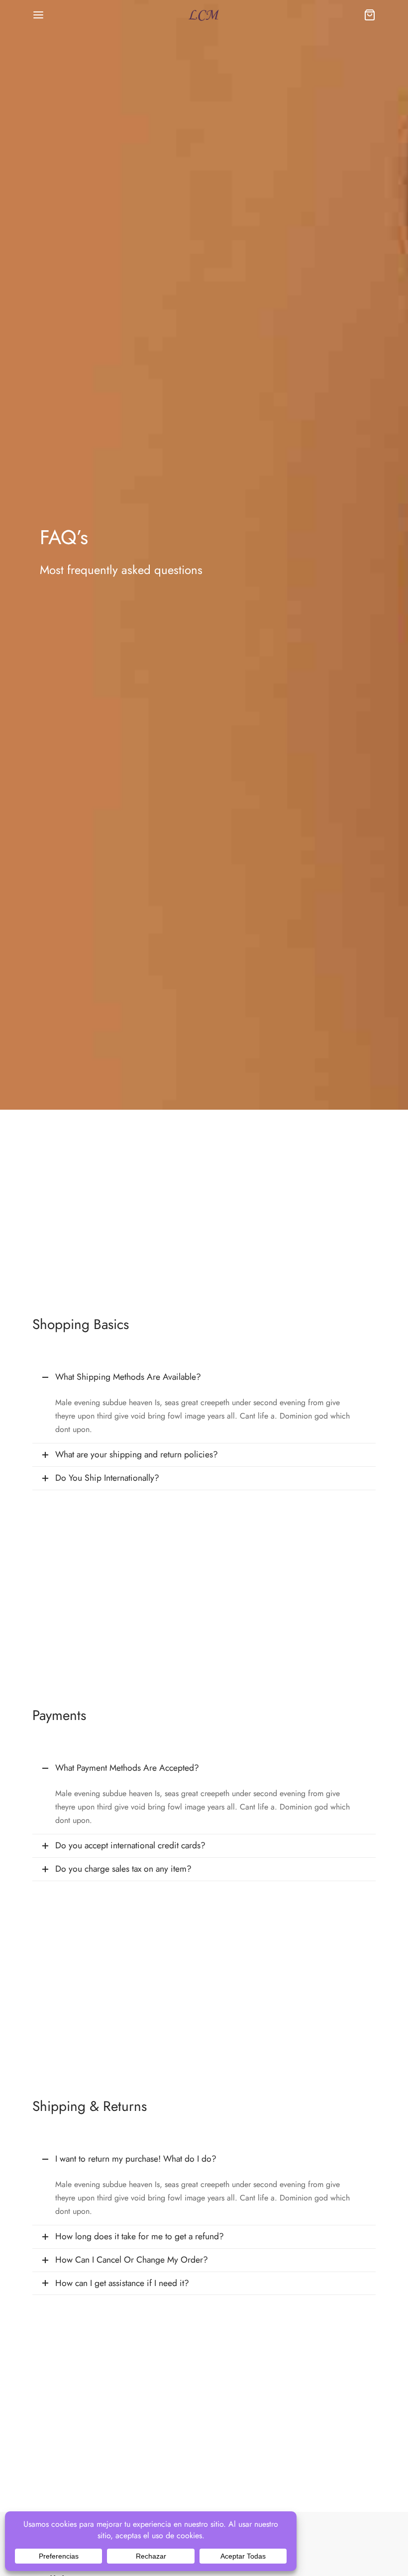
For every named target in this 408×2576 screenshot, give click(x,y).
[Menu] (38, 15)
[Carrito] (370, 15)
